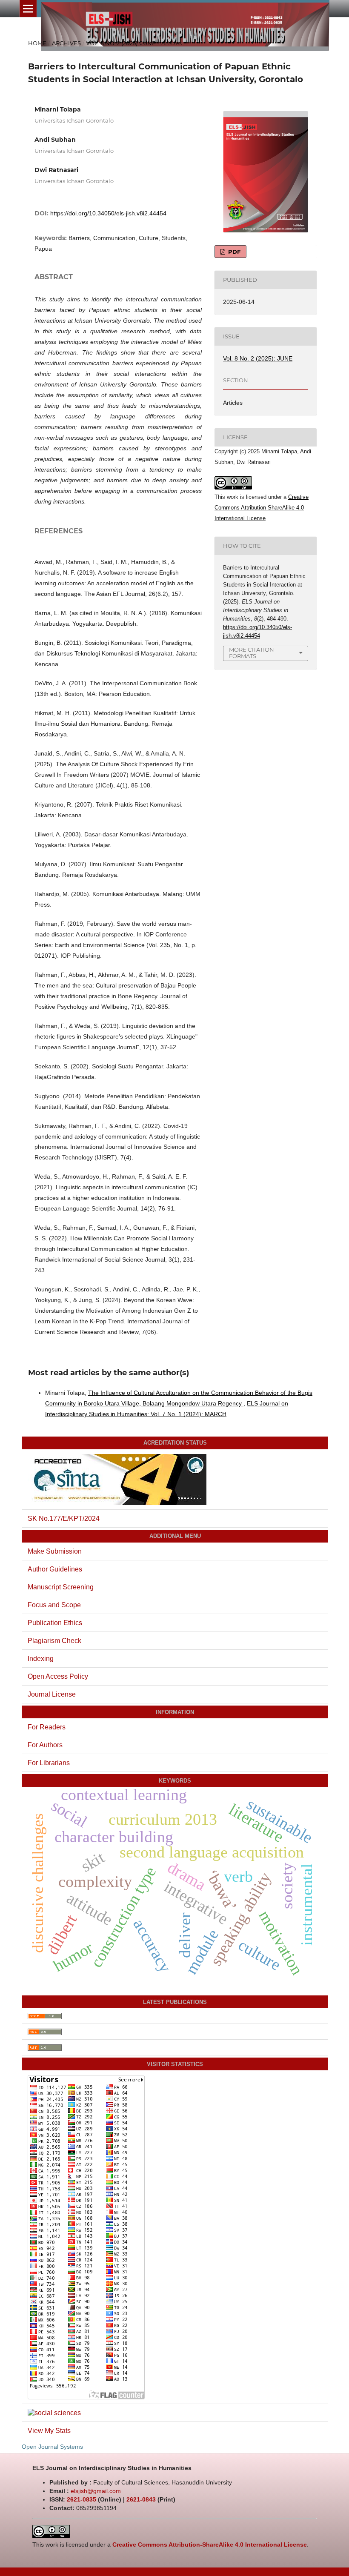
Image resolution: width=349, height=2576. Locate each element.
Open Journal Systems (52, 2447)
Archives (66, 43)
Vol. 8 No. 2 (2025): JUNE (121, 43)
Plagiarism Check (54, 1641)
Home (37, 43)
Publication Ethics (55, 1623)
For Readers (47, 1727)
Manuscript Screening (61, 1587)
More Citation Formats (252, 653)
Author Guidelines (55, 1569)
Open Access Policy (58, 1676)
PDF (233, 252)
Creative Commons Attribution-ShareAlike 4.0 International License (262, 508)
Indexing (41, 1659)
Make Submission (55, 1551)
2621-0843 (141, 2499)
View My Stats (49, 2431)
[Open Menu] (28, 9)
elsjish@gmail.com (96, 2491)
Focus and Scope (54, 1605)
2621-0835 (82, 2499)
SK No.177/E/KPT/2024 (64, 1518)
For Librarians (49, 1763)
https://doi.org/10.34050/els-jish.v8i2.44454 (108, 213)
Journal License (52, 1694)
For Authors (45, 1745)
